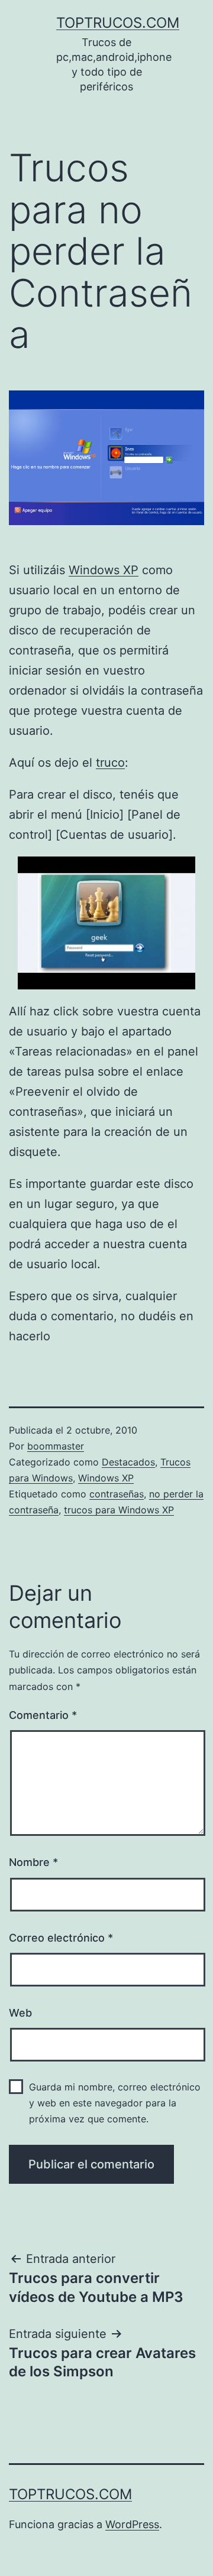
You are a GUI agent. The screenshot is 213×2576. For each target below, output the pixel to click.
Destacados (128, 1462)
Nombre (33, 1862)
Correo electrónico (61, 1938)
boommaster (56, 1446)
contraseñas (117, 1494)
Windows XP (104, 570)
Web (20, 2013)
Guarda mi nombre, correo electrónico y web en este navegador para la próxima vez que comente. (115, 2103)
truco (110, 763)
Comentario (43, 1715)
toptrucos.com (118, 23)
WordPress (132, 2524)
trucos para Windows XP (119, 1510)
